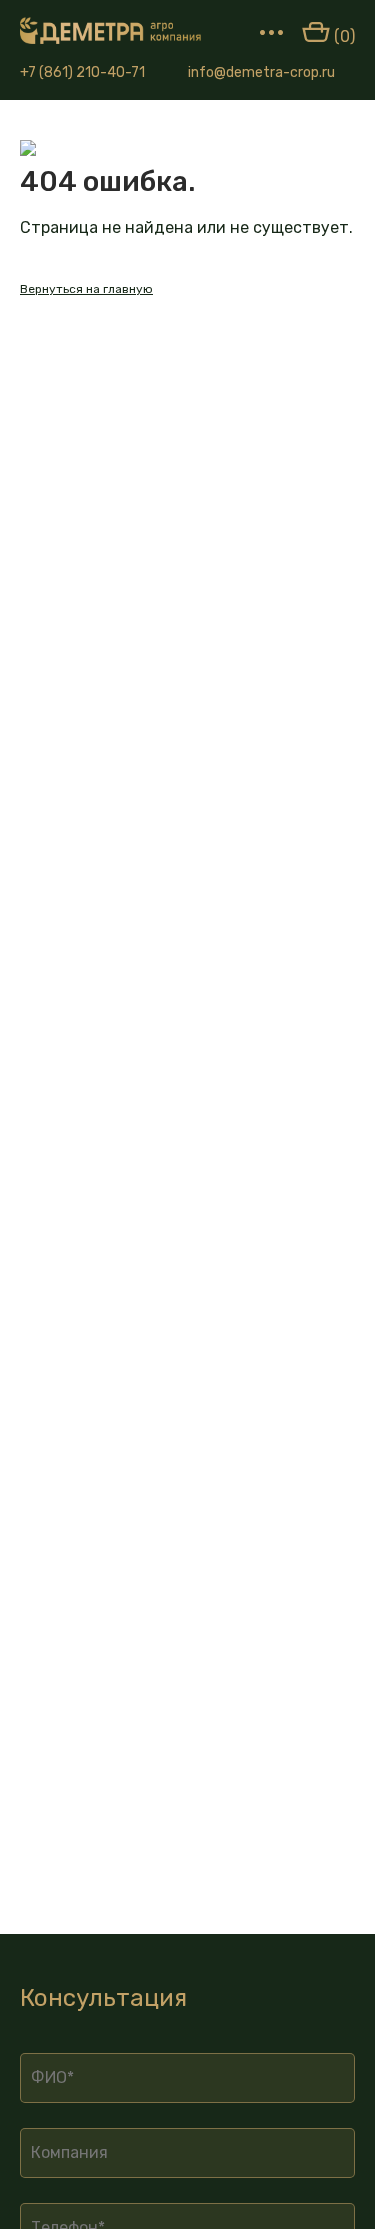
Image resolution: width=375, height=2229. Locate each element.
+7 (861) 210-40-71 (82, 72)
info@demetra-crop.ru (261, 72)
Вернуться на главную (86, 289)
